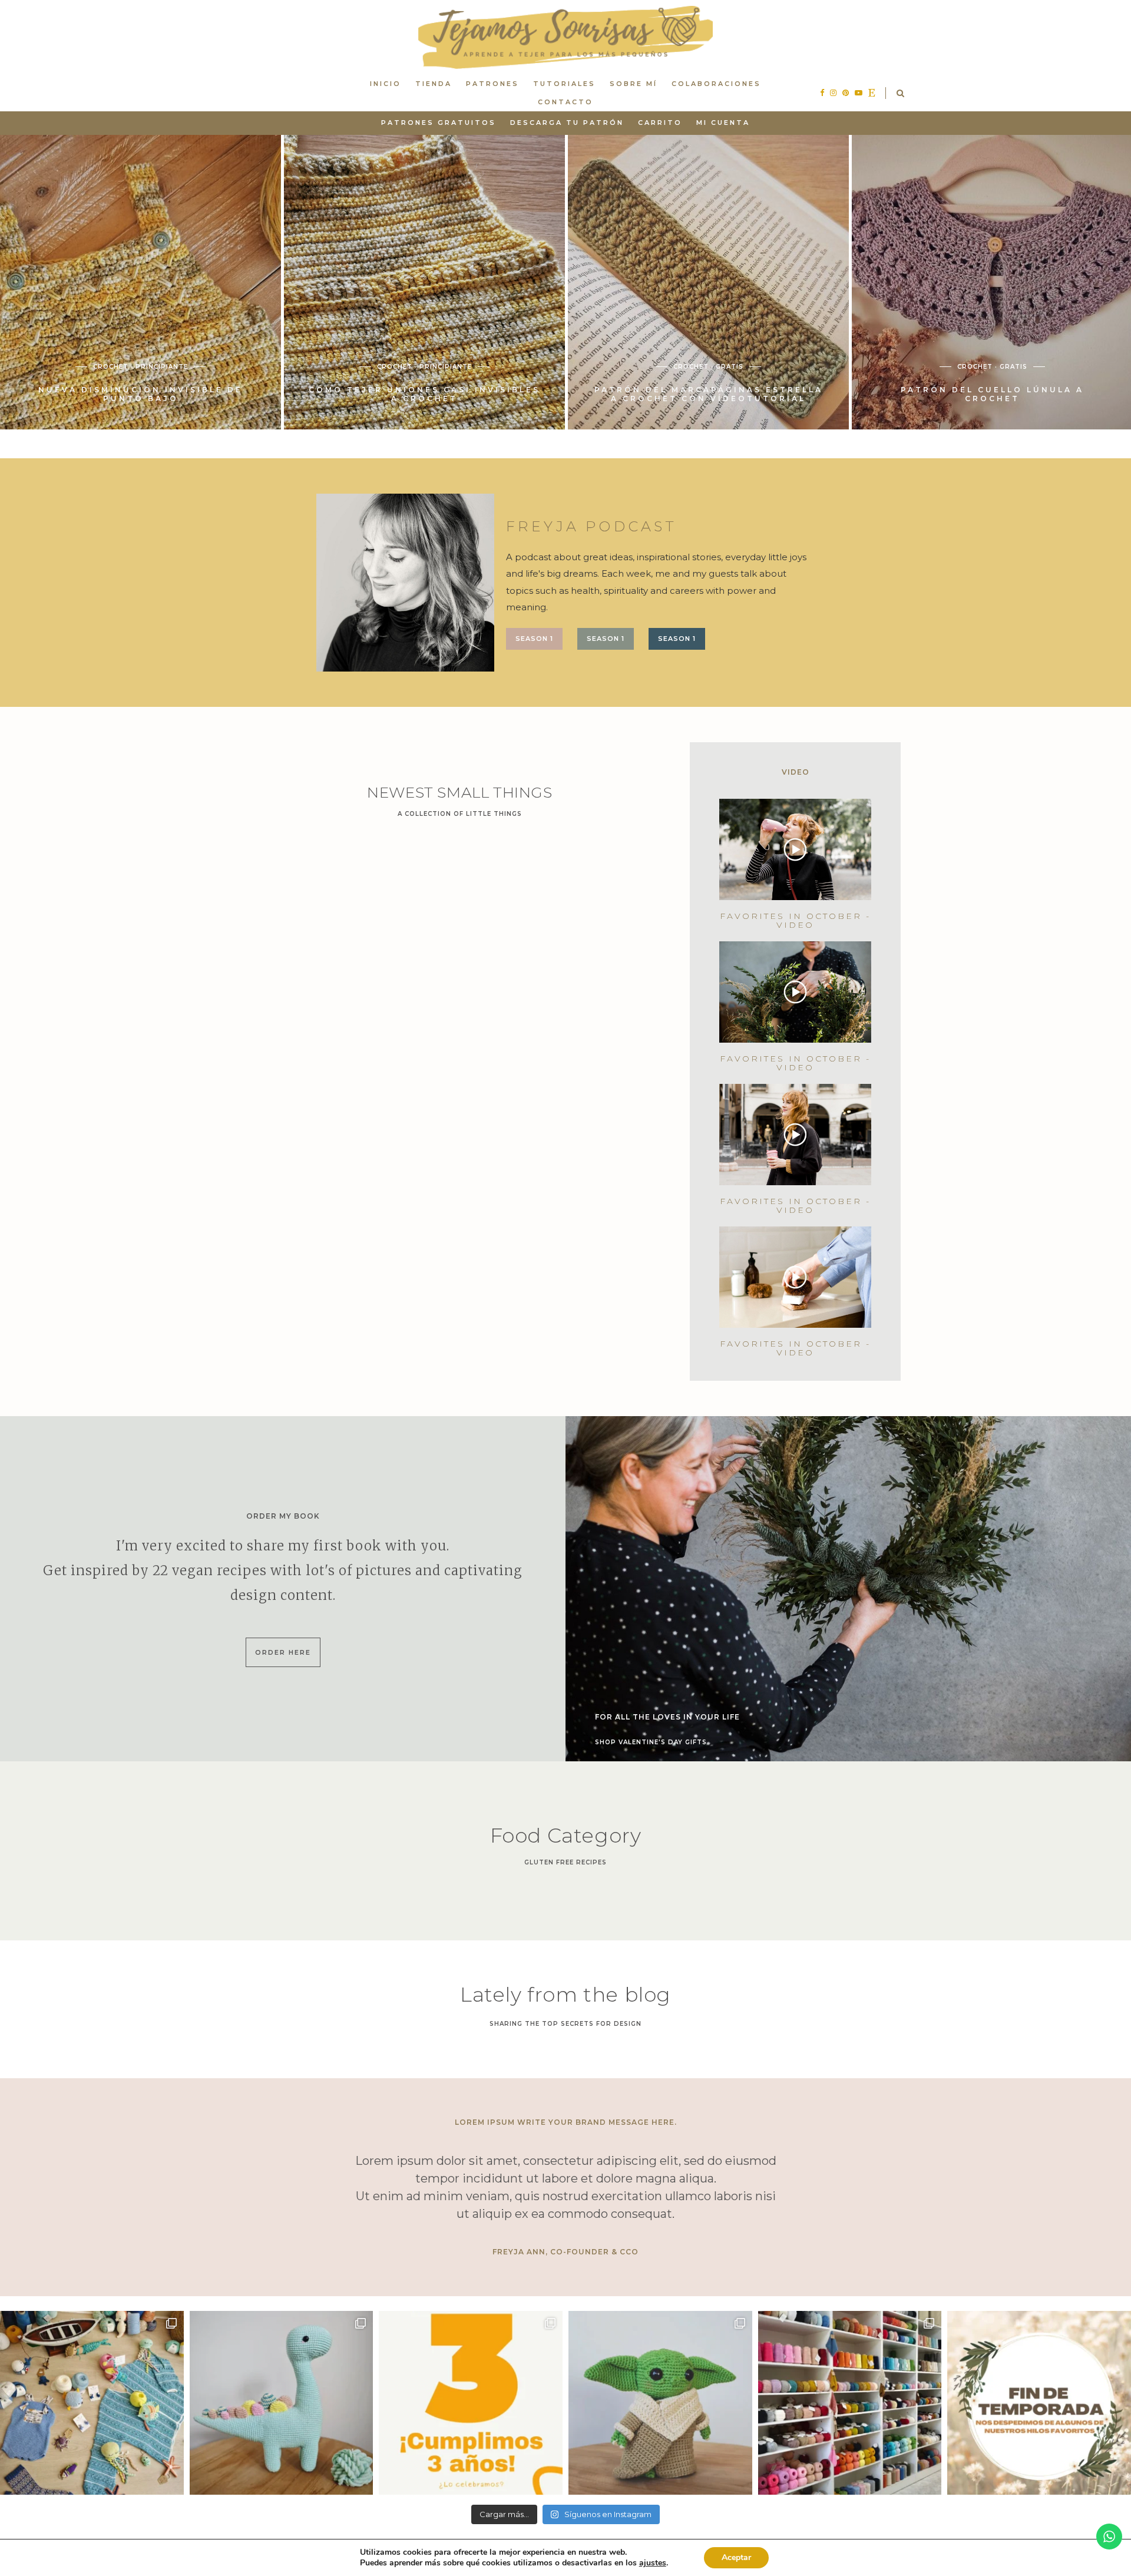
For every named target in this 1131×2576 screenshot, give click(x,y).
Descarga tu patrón (567, 123)
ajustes (653, 2563)
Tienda (434, 84)
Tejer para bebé (179, 358)
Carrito (660, 123)
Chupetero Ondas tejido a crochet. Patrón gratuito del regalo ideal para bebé (140, 390)
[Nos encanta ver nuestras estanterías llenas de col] (850, 2403)
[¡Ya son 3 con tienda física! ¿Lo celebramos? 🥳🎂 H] (471, 2403)
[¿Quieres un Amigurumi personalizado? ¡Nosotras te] (660, 2403)
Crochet (87, 358)
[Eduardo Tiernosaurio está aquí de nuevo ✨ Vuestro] (282, 2403)
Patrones (492, 84)
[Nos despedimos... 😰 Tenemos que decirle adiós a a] (1039, 2403)
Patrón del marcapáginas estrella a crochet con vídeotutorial (993, 394)
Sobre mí (634, 84)
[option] (140, 282)
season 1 (534, 639)
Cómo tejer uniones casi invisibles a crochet (708, 394)
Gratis (125, 358)
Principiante (446, 367)
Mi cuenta (723, 123)
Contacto (565, 102)
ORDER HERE (283, 1652)
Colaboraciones (716, 84)
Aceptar (736, 2557)
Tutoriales (564, 84)
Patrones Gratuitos (439, 123)
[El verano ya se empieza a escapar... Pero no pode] (92, 2403)
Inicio (386, 84)
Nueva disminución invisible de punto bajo (424, 394)
